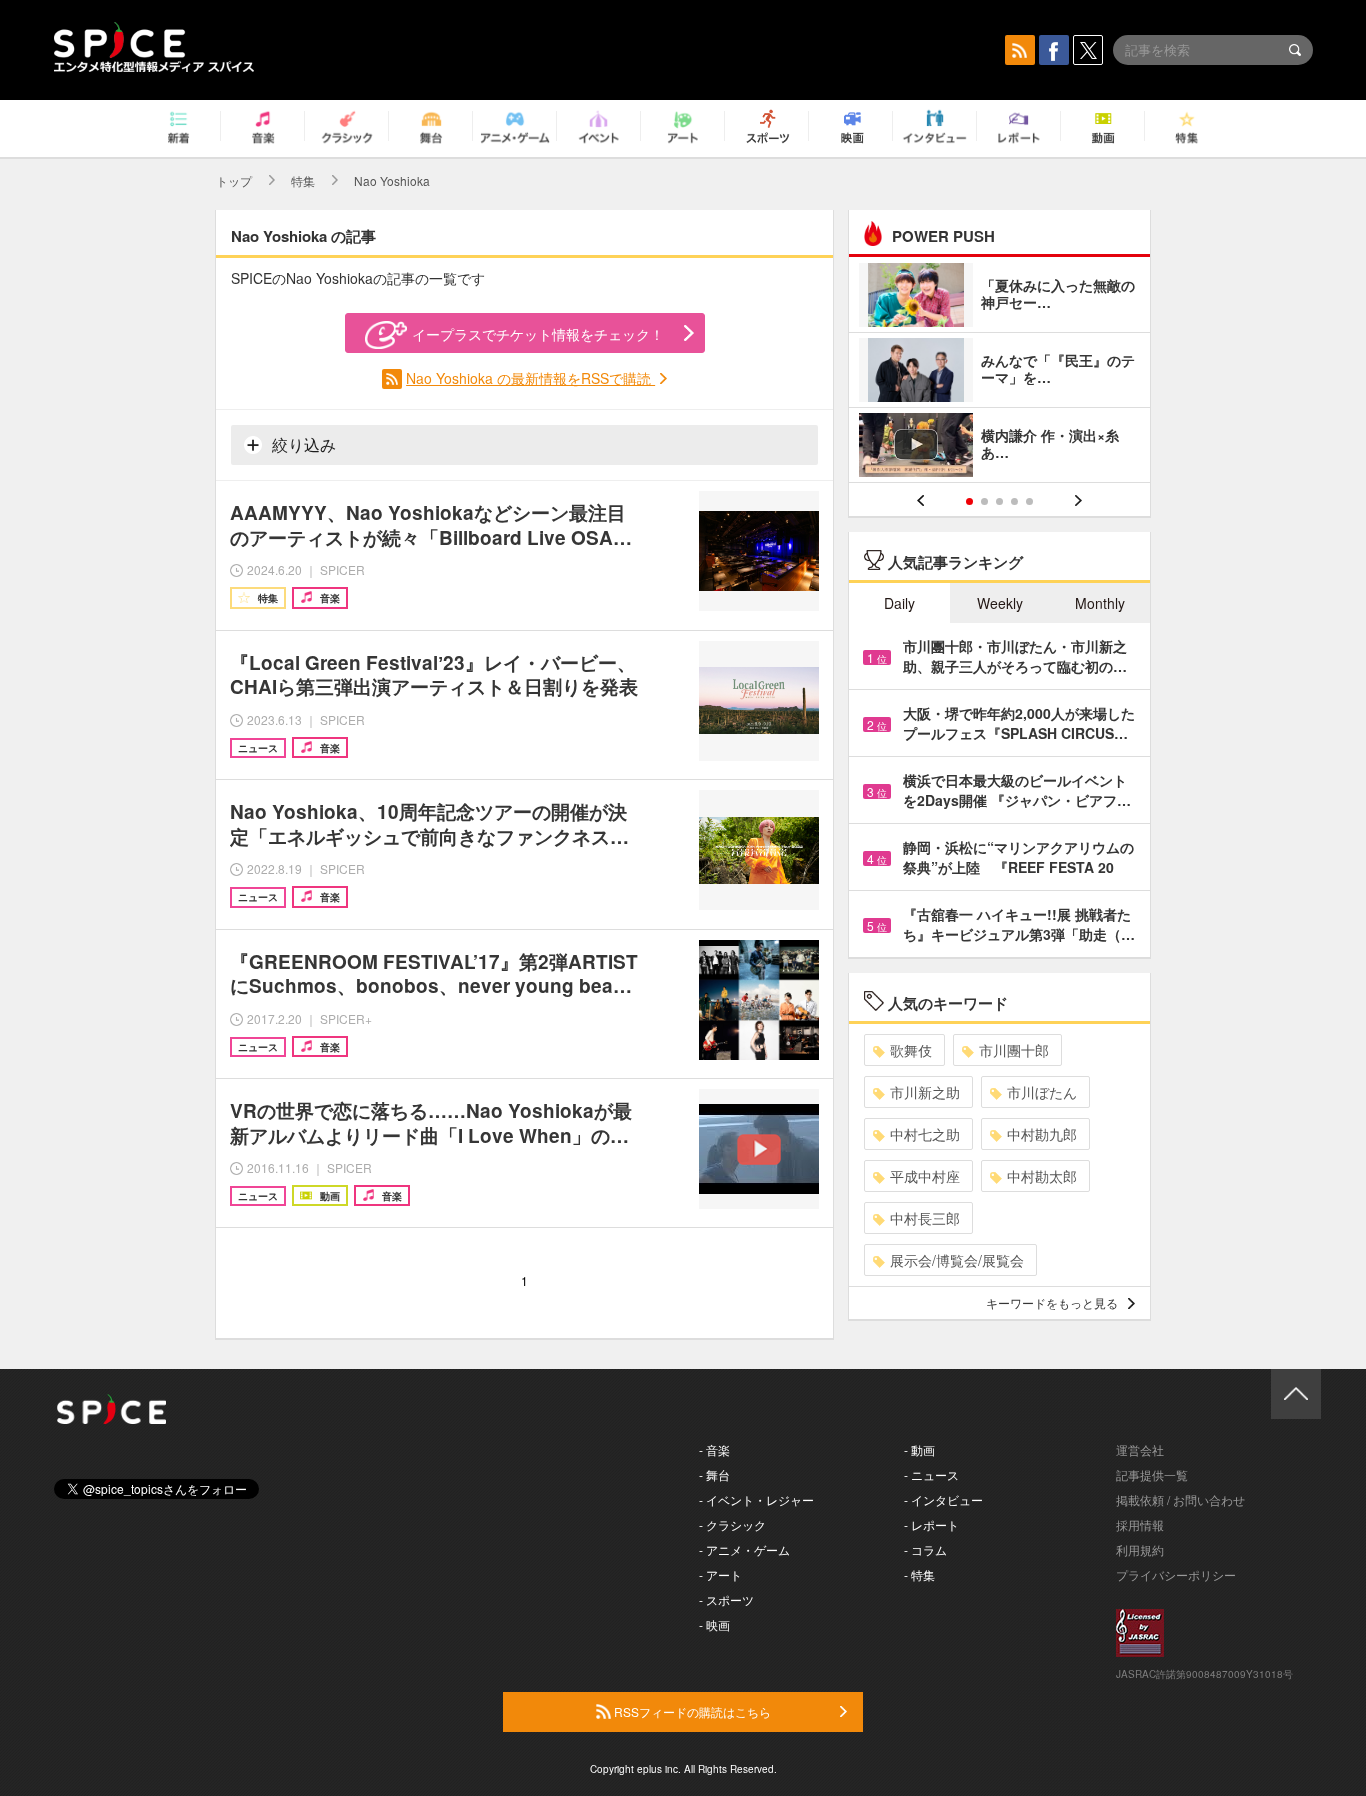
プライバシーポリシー (1176, 1574)
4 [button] (1014, 501)
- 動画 (919, 1449)
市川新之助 (925, 1092)
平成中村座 (925, 1176)
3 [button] (999, 501)
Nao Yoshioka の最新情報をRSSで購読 (530, 378)
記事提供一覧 (1152, 1474)
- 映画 (714, 1624)
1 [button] (969, 501)
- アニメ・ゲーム (744, 1549)
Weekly (1000, 603)
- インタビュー (943, 1499)
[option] (999, 372)
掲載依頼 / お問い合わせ (1180, 1499)
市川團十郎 (1014, 1050)
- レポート (931, 1524)
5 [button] (1029, 501)
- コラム (925, 1549)
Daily (899, 603)
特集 (303, 180)
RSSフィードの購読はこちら (691, 1711)
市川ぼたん (1042, 1092)
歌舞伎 (911, 1050)
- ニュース (931, 1474)
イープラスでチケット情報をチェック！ (538, 334)
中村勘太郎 (1042, 1176)
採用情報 (1140, 1524)
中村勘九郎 (1042, 1134)
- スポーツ (726, 1599)
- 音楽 (714, 1449)
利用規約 (1140, 1549)
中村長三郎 (925, 1218)
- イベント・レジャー (756, 1499)
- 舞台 (714, 1474)
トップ (234, 180)
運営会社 (1140, 1449)
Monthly (1100, 603)
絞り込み (302, 444)
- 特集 (919, 1574)
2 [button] (984, 501)
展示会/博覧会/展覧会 (957, 1260)
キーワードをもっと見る (1052, 1302)
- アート (720, 1574)
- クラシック (732, 1524)
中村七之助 (925, 1134)
